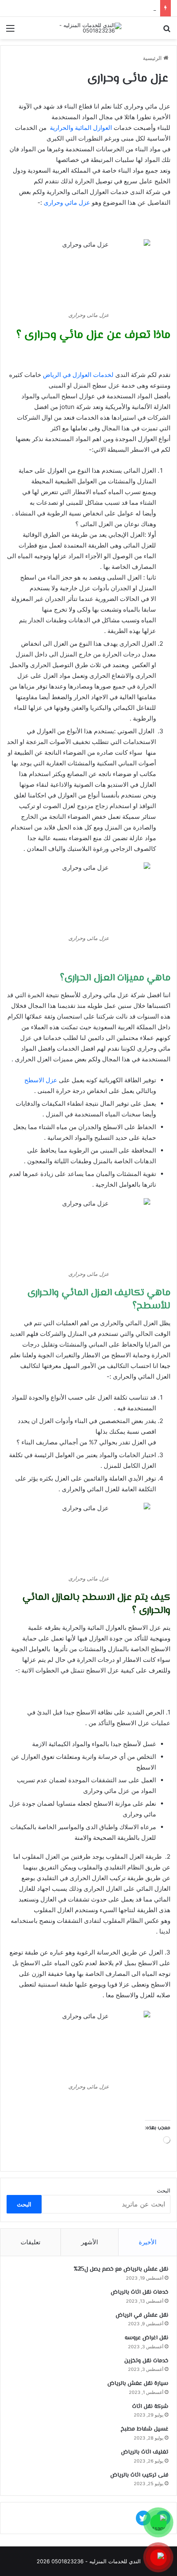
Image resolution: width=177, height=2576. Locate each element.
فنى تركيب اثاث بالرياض (139, 2475)
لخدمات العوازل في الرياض (79, 375)
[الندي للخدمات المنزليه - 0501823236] (88, 28)
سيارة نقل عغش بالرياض (138, 2384)
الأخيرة (148, 2242)
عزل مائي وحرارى (67, 202)
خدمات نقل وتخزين (146, 2361)
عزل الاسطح (42, 1080)
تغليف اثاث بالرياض (145, 2452)
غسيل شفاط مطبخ (144, 2429)
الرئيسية (153, 58)
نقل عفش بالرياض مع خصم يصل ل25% (121, 2269)
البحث (164, 2190)
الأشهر (90, 2242)
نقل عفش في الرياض (142, 2315)
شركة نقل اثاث (150, 2407)
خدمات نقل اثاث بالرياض (140, 2292)
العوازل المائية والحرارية (81, 128)
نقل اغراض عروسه (134, 8)
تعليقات (30, 2242)
